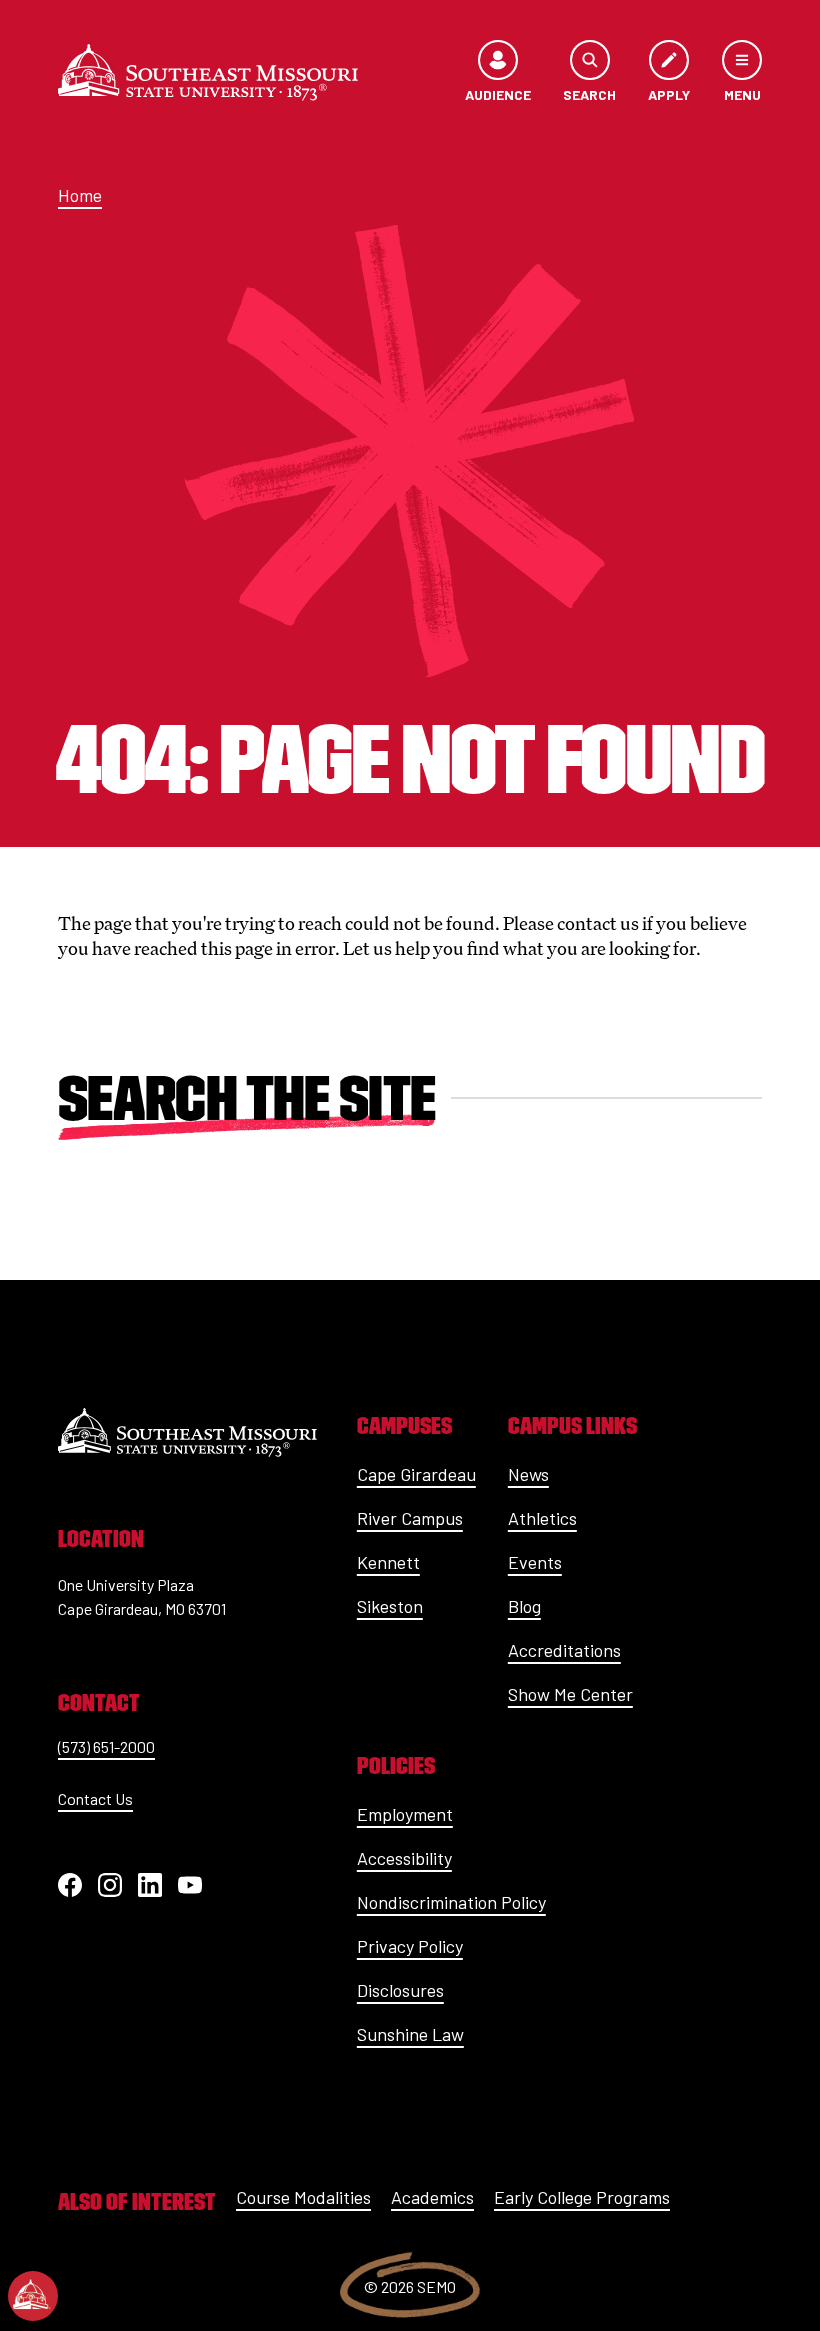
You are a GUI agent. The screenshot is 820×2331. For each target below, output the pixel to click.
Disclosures (400, 1990)
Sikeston (390, 1606)
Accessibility (404, 1858)
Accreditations (564, 1650)
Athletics (542, 1518)
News (528, 1474)
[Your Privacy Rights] (33, 2296)
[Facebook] (70, 1885)
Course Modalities (303, 2197)
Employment (405, 1814)
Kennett (388, 1562)
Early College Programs (582, 2197)
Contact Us (95, 1798)
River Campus (410, 1518)
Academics (432, 2197)
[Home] (208, 72)
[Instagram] (110, 1885)
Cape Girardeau (416, 1474)
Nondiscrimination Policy (451, 1902)
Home (80, 195)
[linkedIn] (150, 1885)
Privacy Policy (410, 1946)
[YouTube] (190, 1885)
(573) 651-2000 (106, 1746)
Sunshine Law (410, 2034)
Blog (524, 1606)
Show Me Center (570, 1694)
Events (535, 1562)
